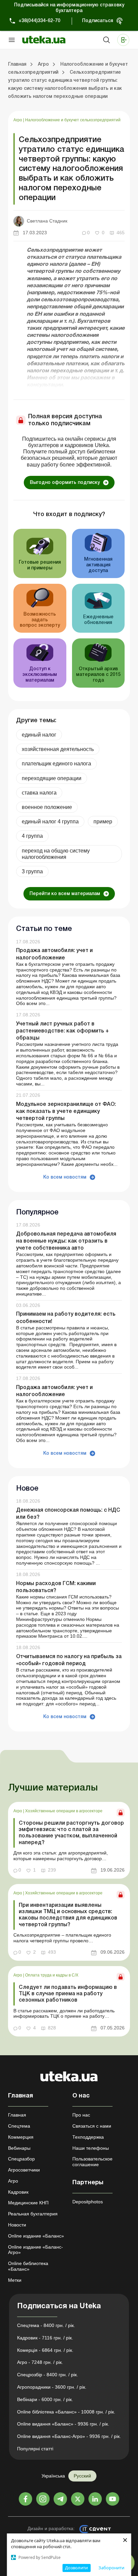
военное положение (47, 807)
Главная (17, 2115)
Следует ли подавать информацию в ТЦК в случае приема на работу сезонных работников (68, 1994)
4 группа (32, 836)
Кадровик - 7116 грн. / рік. (45, 2338)
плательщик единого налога (56, 764)
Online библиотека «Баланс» (28, 2266)
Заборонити (111, 2568)
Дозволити (76, 2568)
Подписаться (98, 21)
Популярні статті (35, 2449)
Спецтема (19, 2126)
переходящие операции (52, 778)
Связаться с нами (92, 2126)
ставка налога (39, 793)
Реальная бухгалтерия (33, 2214)
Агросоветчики (24, 2170)
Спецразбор (21, 2159)
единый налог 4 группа (50, 822)
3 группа (32, 871)
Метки (15, 2280)
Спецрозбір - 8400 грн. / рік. (48, 2375)
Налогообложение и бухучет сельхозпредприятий (73, 120)
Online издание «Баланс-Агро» (36, 2250)
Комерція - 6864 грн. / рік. (45, 2350)
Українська (53, 2476)
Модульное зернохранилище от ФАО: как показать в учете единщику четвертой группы (66, 1112)
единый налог (39, 735)
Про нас (81, 2115)
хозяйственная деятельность (58, 749)
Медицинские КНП (28, 2203)
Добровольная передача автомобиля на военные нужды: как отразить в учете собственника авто (66, 1241)
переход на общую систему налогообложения (56, 854)
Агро (18, 120)
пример (103, 822)
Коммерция (21, 2137)
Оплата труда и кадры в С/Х (52, 1975)
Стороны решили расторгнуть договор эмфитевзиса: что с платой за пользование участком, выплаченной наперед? (71, 1833)
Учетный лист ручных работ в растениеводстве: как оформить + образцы (62, 1031)
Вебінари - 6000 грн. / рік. (45, 2399)
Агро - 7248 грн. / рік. (40, 2362)
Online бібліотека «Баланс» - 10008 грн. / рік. (66, 2412)
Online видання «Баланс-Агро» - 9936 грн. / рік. (69, 2436)
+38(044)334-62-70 (39, 21)
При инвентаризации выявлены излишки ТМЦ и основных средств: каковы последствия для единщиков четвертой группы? (68, 1915)
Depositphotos (88, 2202)
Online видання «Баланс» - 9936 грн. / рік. (63, 2424)
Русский (82, 2476)
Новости (17, 2225)
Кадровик (18, 2192)
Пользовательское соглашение (92, 2162)
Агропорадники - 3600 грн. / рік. (52, 2387)
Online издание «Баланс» (36, 2236)
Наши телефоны (91, 2148)
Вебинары (19, 2148)
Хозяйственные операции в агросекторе (64, 1811)
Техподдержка (88, 2137)
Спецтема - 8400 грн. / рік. (46, 2325)
